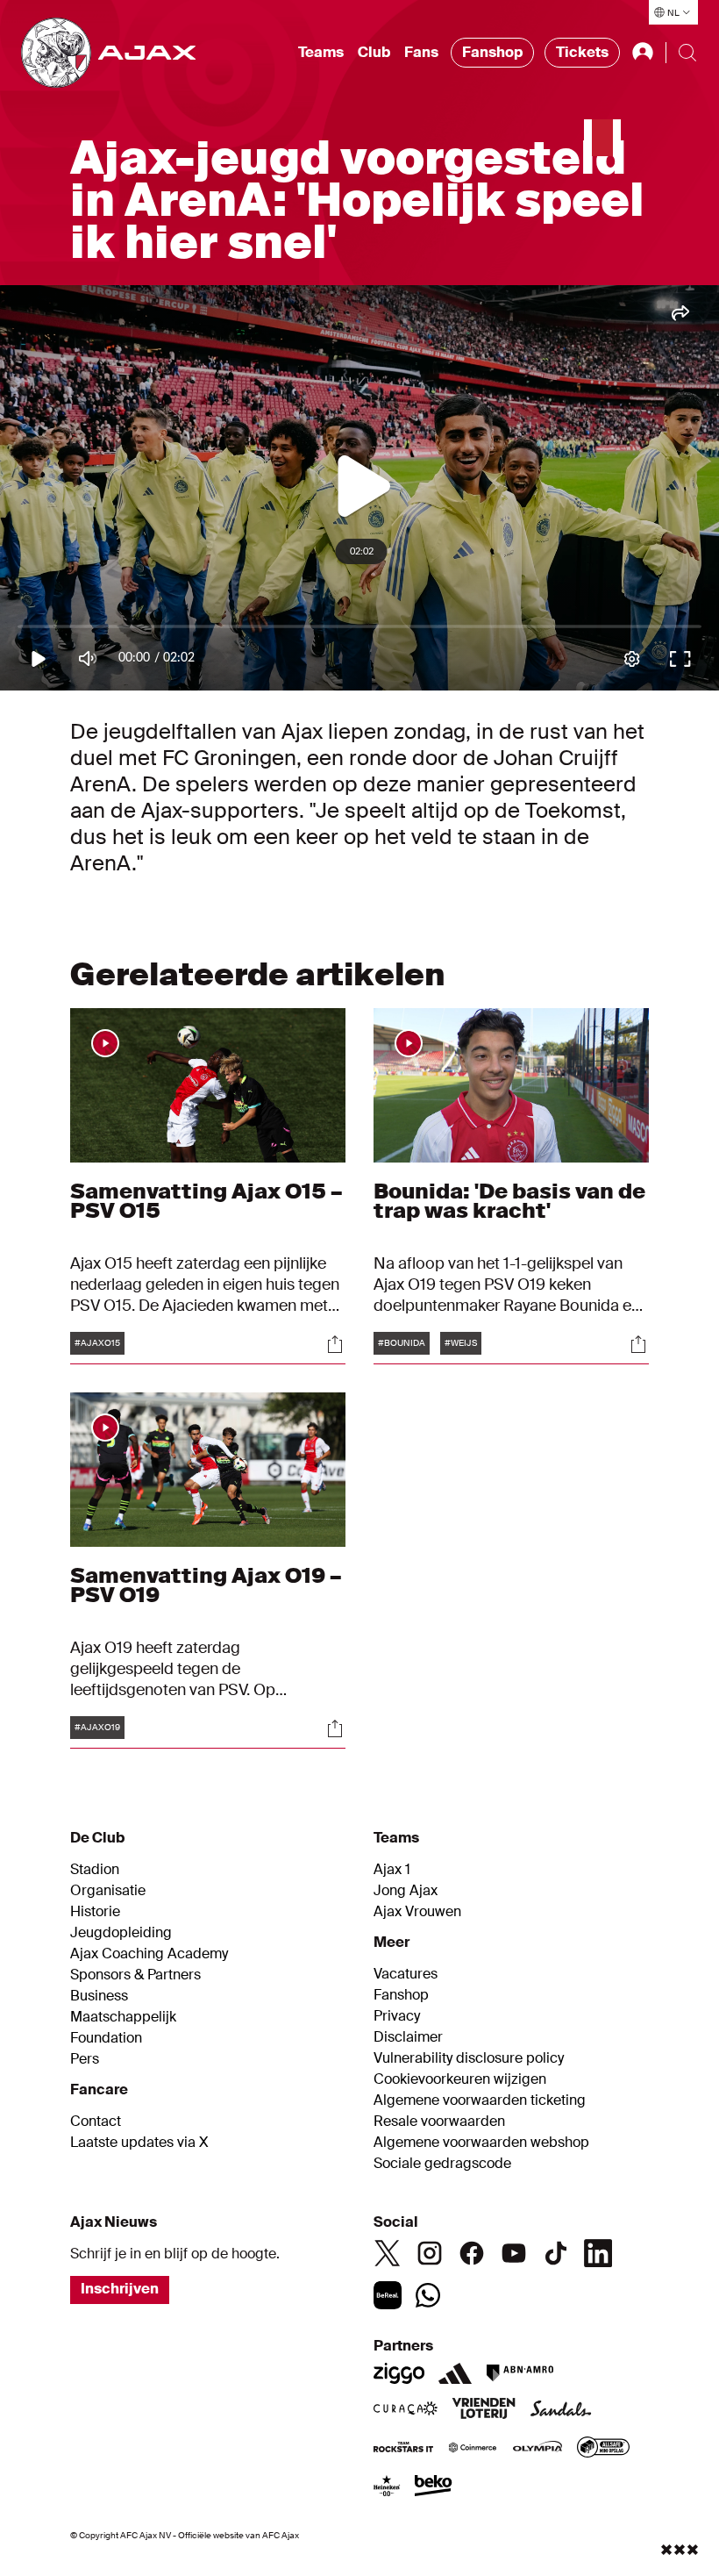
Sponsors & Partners (135, 1975)
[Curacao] (406, 2410)
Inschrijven (120, 2289)
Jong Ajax (406, 1891)
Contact (96, 2122)
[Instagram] (430, 2253)
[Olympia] (537, 2449)
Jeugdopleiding (121, 1933)
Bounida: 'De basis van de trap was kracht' (509, 1201)
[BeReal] (388, 2295)
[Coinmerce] (473, 2449)
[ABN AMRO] (520, 2373)
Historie (95, 1912)
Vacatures (406, 1974)
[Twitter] (388, 2253)
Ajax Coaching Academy (149, 1954)
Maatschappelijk (123, 2017)
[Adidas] (455, 2373)
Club (374, 52)
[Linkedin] (598, 2253)
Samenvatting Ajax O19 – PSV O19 (206, 1585)
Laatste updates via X (139, 2143)
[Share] (335, 1344)
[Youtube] (514, 2253)
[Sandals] (561, 2410)
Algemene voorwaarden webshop (481, 2143)
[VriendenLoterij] (484, 2410)
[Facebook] (472, 2253)
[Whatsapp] (428, 2295)
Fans (421, 52)
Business (99, 1996)
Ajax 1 (392, 1870)
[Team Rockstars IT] (403, 2449)
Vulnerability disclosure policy (469, 2058)
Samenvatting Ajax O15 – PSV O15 (206, 1201)
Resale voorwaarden (439, 2122)
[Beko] (434, 2487)
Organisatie (108, 1891)
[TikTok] (556, 2253)
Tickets (582, 52)
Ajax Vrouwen (417, 1912)
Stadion (95, 1870)
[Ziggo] (399, 2373)
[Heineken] (387, 2487)
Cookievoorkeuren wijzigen (460, 2079)
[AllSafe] (603, 2449)
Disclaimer (408, 2037)
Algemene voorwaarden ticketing (480, 2100)
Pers (85, 2059)
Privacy (397, 2016)
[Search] (687, 53)
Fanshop (492, 52)
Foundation (106, 2038)
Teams (321, 52)
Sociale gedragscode (442, 2164)
